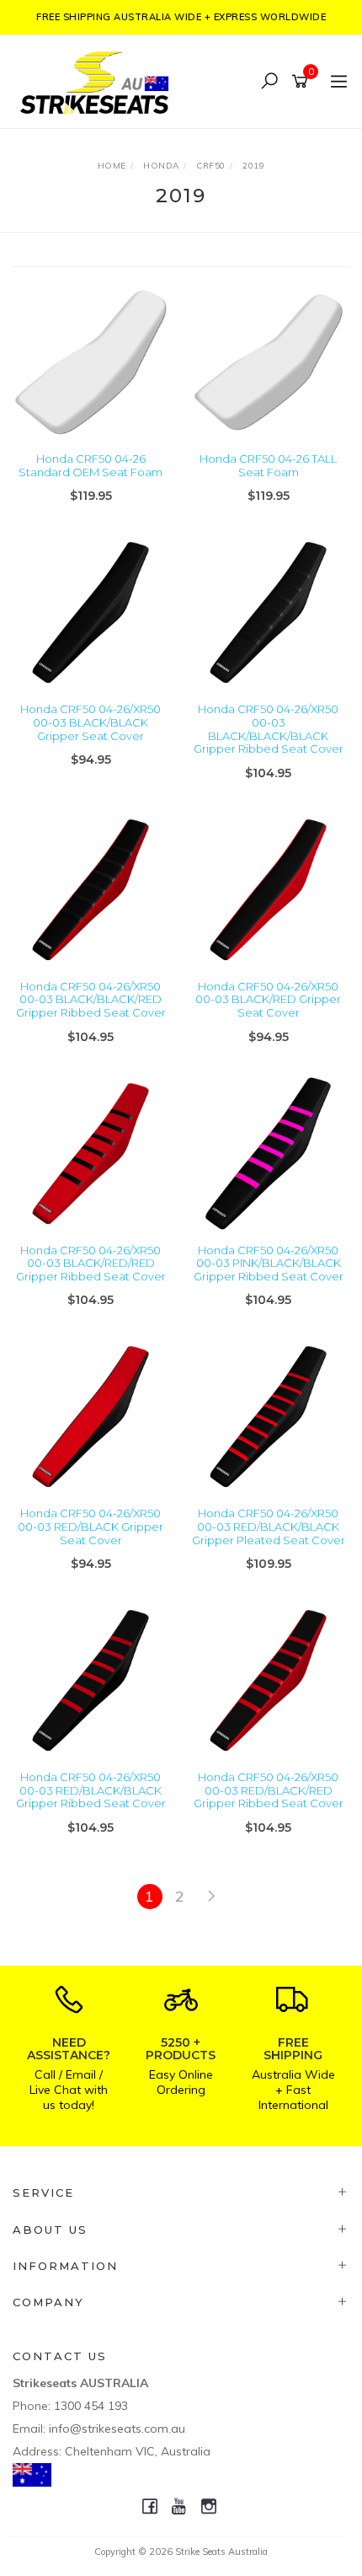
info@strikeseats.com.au (117, 2428)
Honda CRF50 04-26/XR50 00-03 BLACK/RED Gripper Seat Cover (268, 999)
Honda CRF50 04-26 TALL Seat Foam (268, 465)
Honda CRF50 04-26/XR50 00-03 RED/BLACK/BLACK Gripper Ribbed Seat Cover (91, 1790)
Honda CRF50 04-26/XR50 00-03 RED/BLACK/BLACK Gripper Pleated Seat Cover (269, 1526)
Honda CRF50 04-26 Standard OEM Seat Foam (90, 465)
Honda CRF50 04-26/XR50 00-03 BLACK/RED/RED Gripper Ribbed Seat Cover (91, 1263)
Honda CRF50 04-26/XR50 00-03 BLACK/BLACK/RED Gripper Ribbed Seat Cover (91, 999)
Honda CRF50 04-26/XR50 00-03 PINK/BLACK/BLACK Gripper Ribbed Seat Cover (269, 1263)
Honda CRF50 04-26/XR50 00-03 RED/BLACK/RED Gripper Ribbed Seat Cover (269, 1790)
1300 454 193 (91, 2406)
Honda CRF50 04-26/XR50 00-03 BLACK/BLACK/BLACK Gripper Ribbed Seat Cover (269, 729)
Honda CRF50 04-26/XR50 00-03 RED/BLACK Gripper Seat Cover (90, 1526)
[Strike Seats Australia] (98, 80)
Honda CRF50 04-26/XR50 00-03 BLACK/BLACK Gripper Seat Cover (90, 722)
